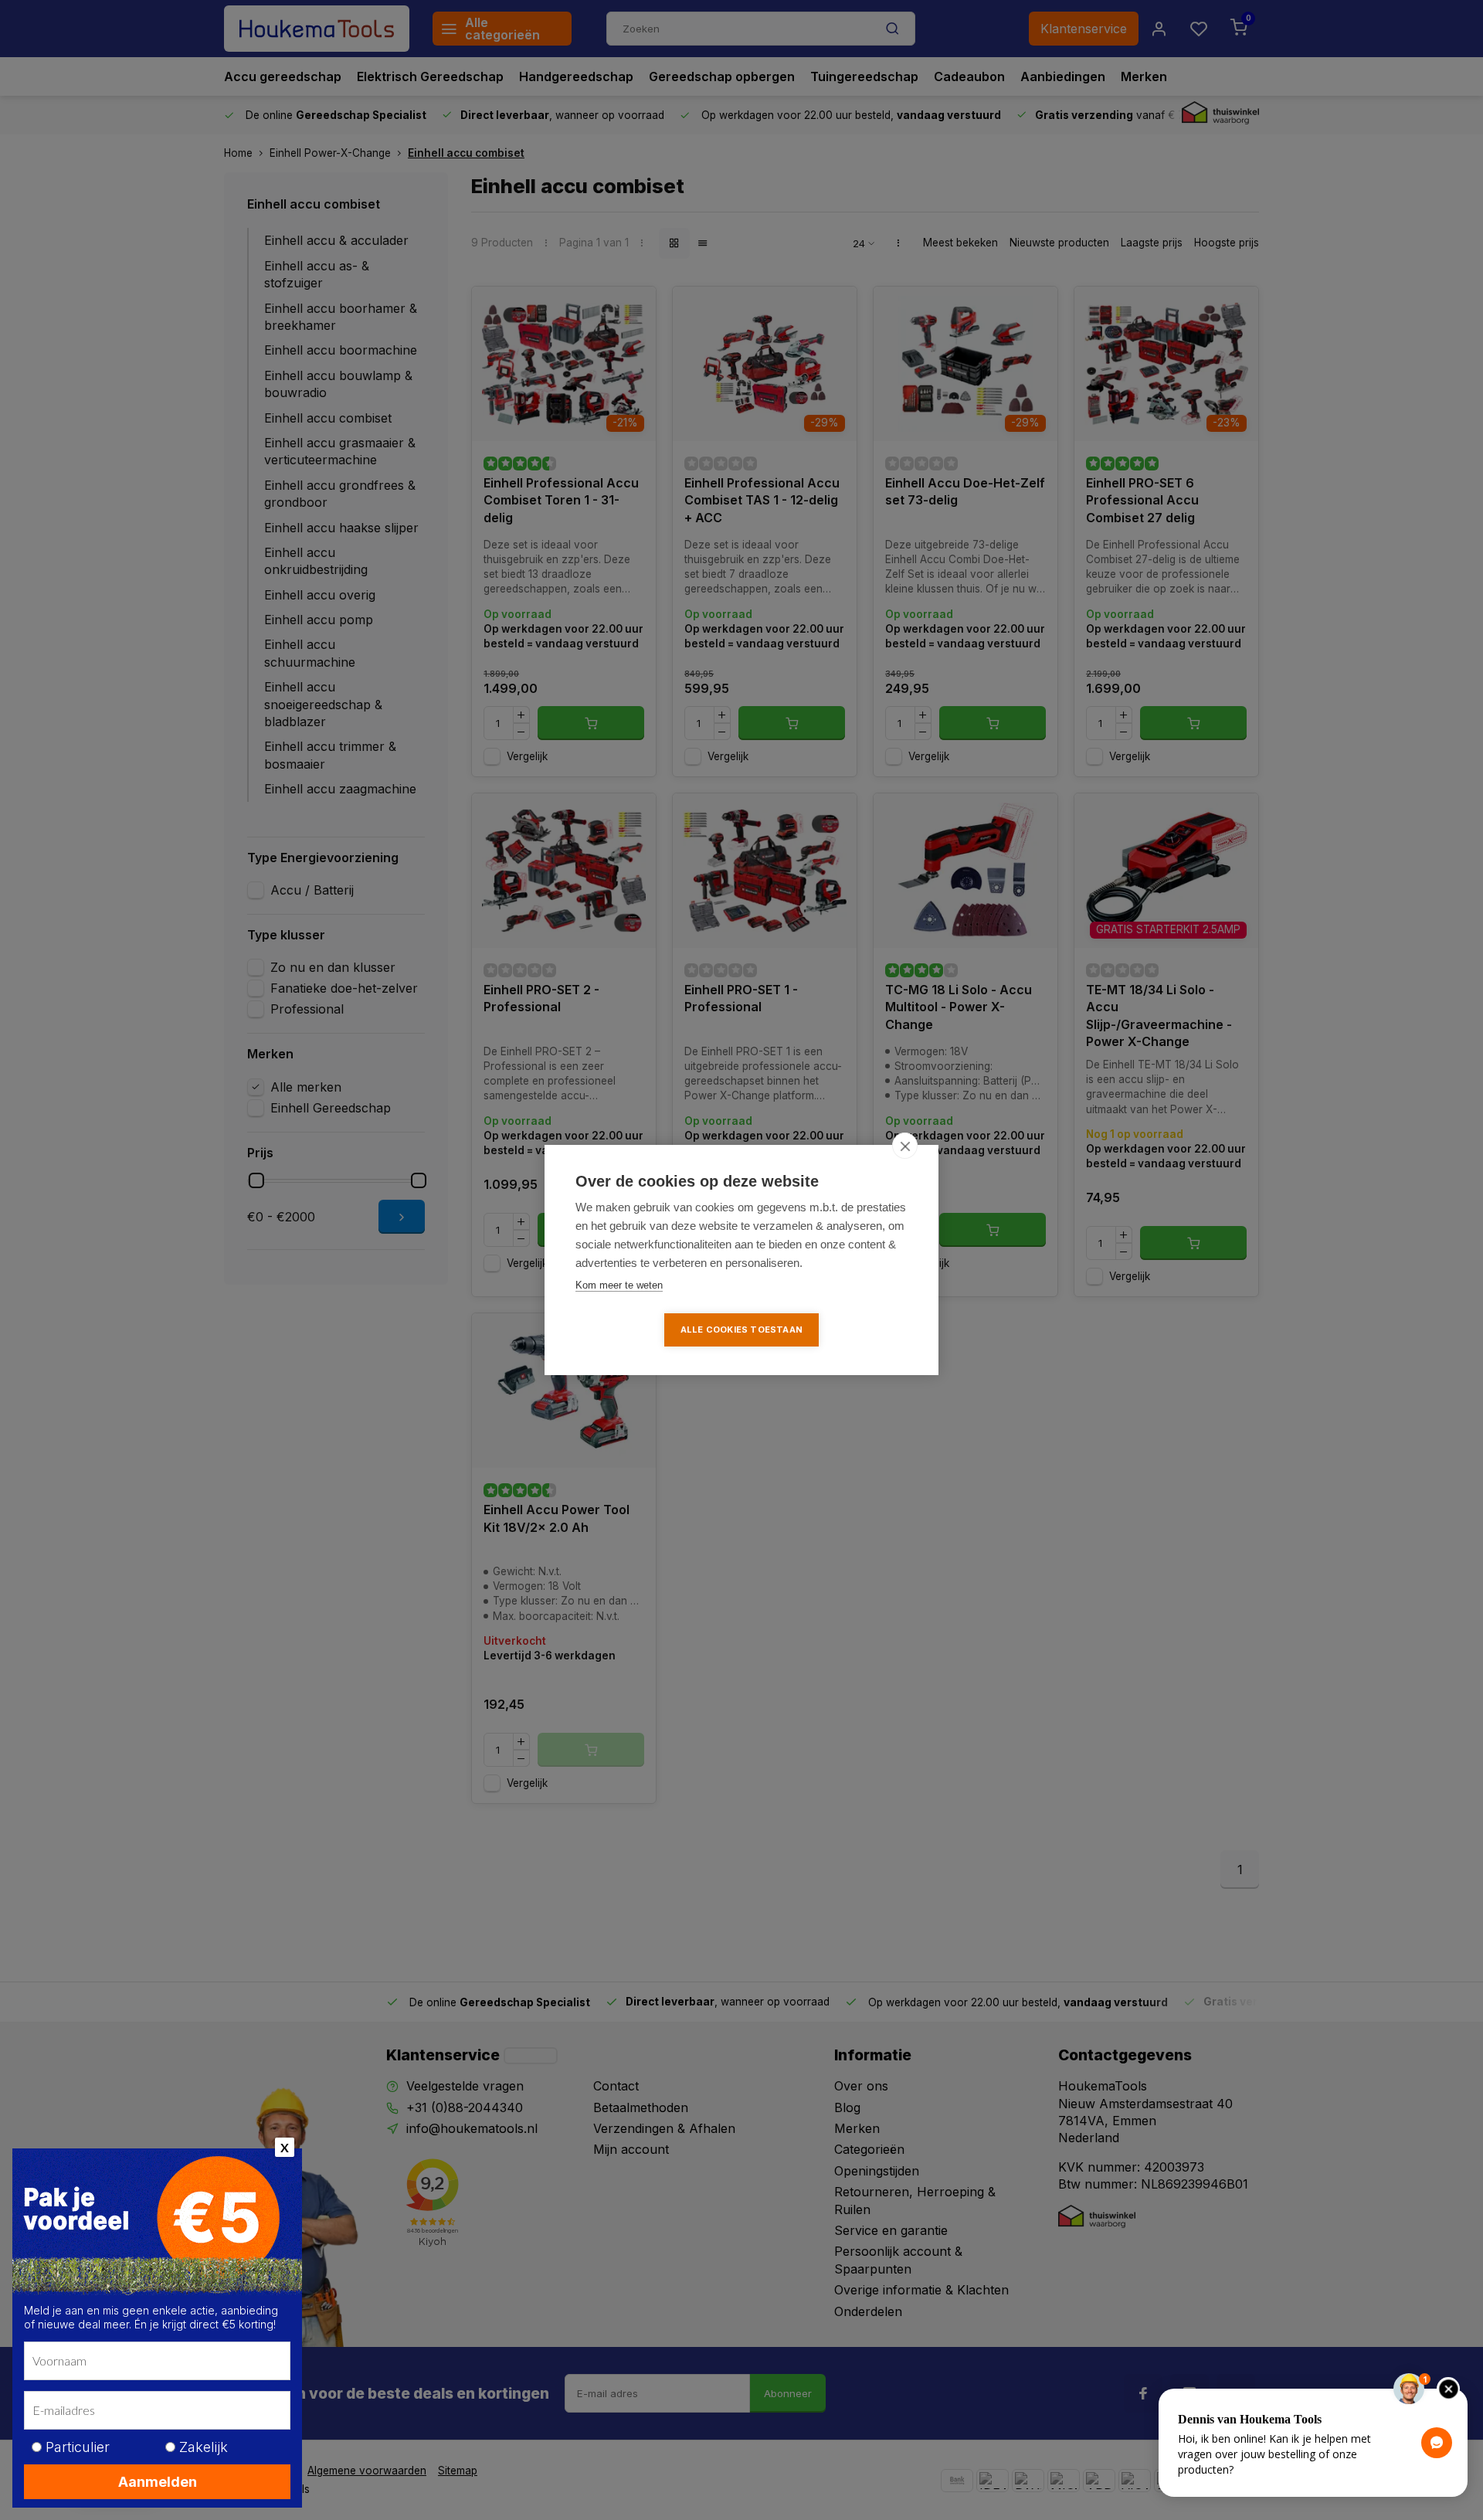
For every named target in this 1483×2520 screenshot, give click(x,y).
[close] (905, 1146)
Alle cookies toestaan (741, 1330)
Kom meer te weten (619, 1285)
